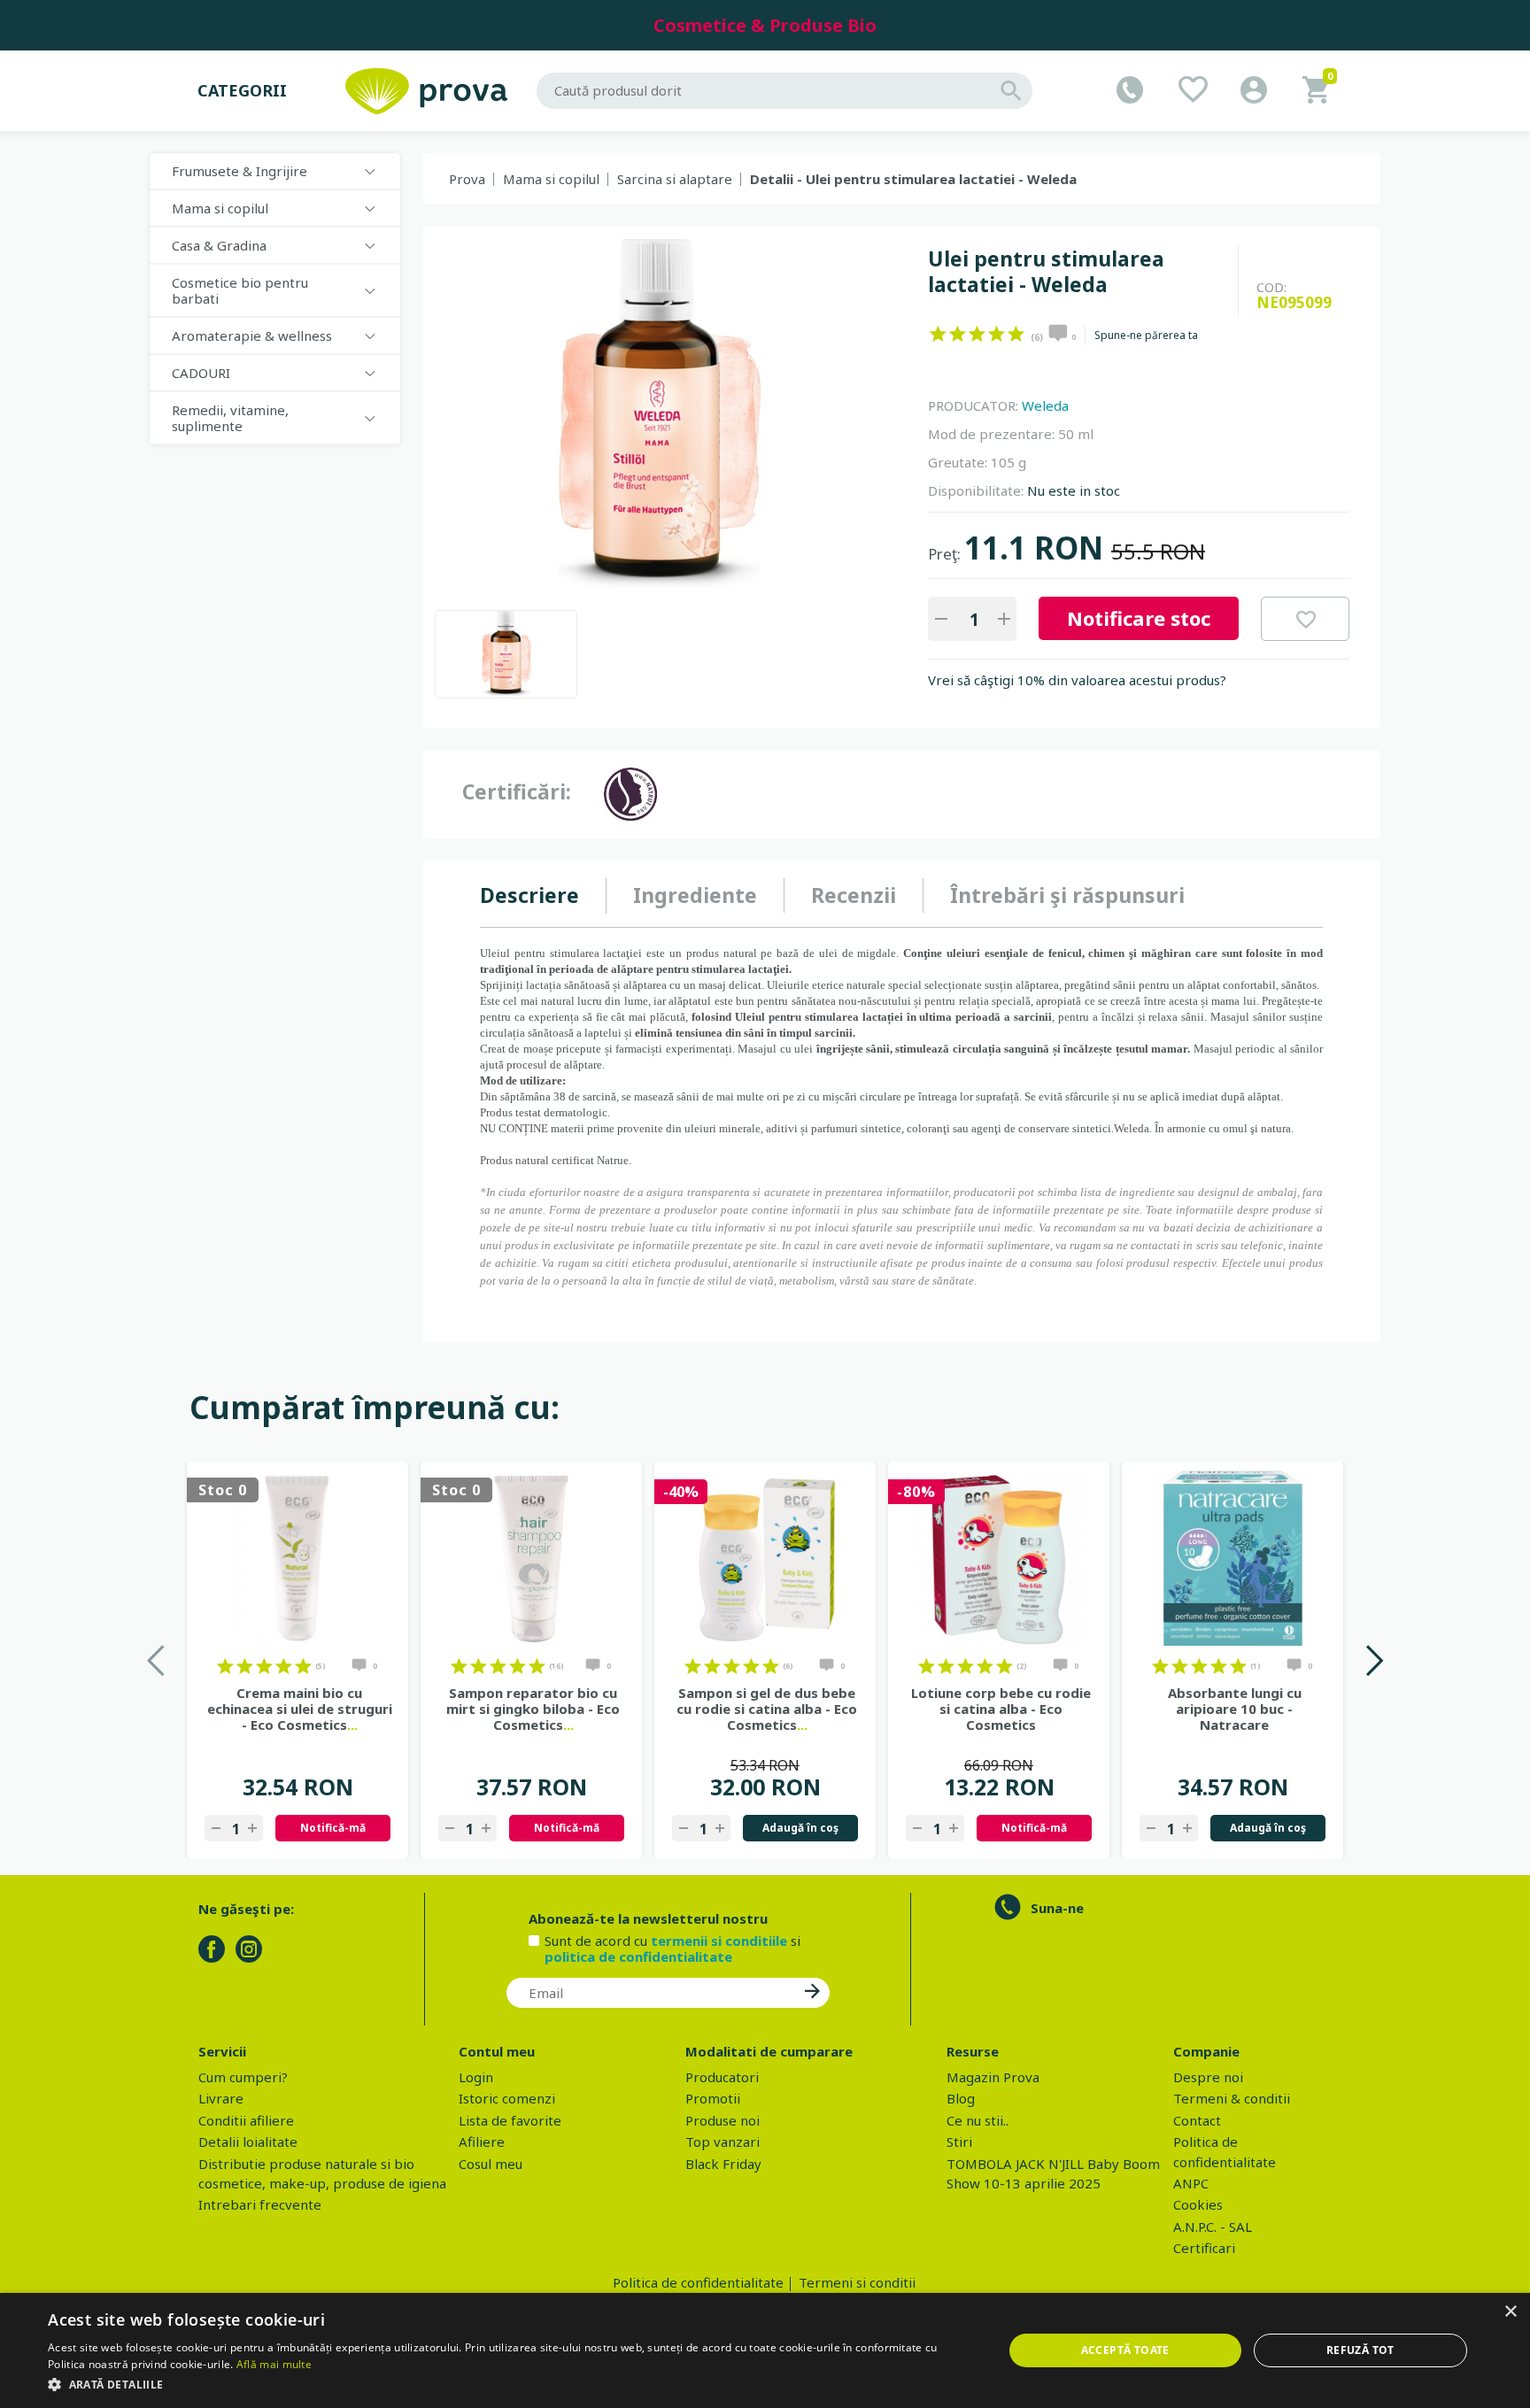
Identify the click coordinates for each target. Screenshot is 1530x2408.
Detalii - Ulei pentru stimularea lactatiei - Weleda (913, 179)
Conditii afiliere (246, 2120)
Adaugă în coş (800, 1828)
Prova (467, 179)
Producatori (722, 2077)
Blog (961, 2098)
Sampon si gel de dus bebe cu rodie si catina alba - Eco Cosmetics (767, 1709)
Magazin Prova (993, 2077)
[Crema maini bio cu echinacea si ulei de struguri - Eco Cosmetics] (297, 1558)
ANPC (1191, 2183)
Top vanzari (722, 2142)
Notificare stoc (1139, 618)
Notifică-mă (333, 1828)
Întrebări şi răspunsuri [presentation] (1067, 895)
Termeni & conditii (1232, 2098)
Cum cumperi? (243, 2077)
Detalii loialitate (248, 2142)
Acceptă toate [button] (1125, 2350)
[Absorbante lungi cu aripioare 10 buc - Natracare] (1232, 1558)
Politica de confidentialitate (698, 2282)
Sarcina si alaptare (675, 179)
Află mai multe (274, 2364)
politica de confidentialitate (638, 1956)
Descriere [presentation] (529, 895)
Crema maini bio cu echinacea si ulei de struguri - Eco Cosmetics (300, 1709)
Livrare (221, 2098)
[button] (511, 2384)
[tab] (543, 896)
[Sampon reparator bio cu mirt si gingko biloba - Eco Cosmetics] (531, 1558)
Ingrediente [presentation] (695, 895)
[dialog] (765, 2350)
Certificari (1204, 2248)
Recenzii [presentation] (854, 895)
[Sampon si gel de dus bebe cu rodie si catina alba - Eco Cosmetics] (765, 1558)
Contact (1197, 2120)
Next (1374, 1660)
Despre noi (1208, 2077)
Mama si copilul (551, 179)
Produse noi (722, 2120)
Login (476, 2077)
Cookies (1198, 2204)
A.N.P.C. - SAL (1213, 2227)
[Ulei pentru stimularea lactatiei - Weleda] (506, 654)
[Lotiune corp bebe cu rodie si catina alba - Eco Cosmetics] (999, 1558)
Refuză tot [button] (1360, 2350)
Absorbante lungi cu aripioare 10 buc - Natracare (1235, 1709)
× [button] (1510, 2312)
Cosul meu (491, 2164)
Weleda (1045, 405)
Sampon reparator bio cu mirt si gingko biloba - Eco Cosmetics (533, 1709)
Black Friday (723, 2164)
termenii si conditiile (719, 1941)
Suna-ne (1057, 1908)
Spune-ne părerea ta (1146, 336)
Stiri (959, 2142)
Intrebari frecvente (260, 2204)
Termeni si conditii (857, 2282)
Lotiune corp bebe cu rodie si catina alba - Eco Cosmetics (1001, 1709)
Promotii (713, 2098)
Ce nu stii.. (977, 2120)
